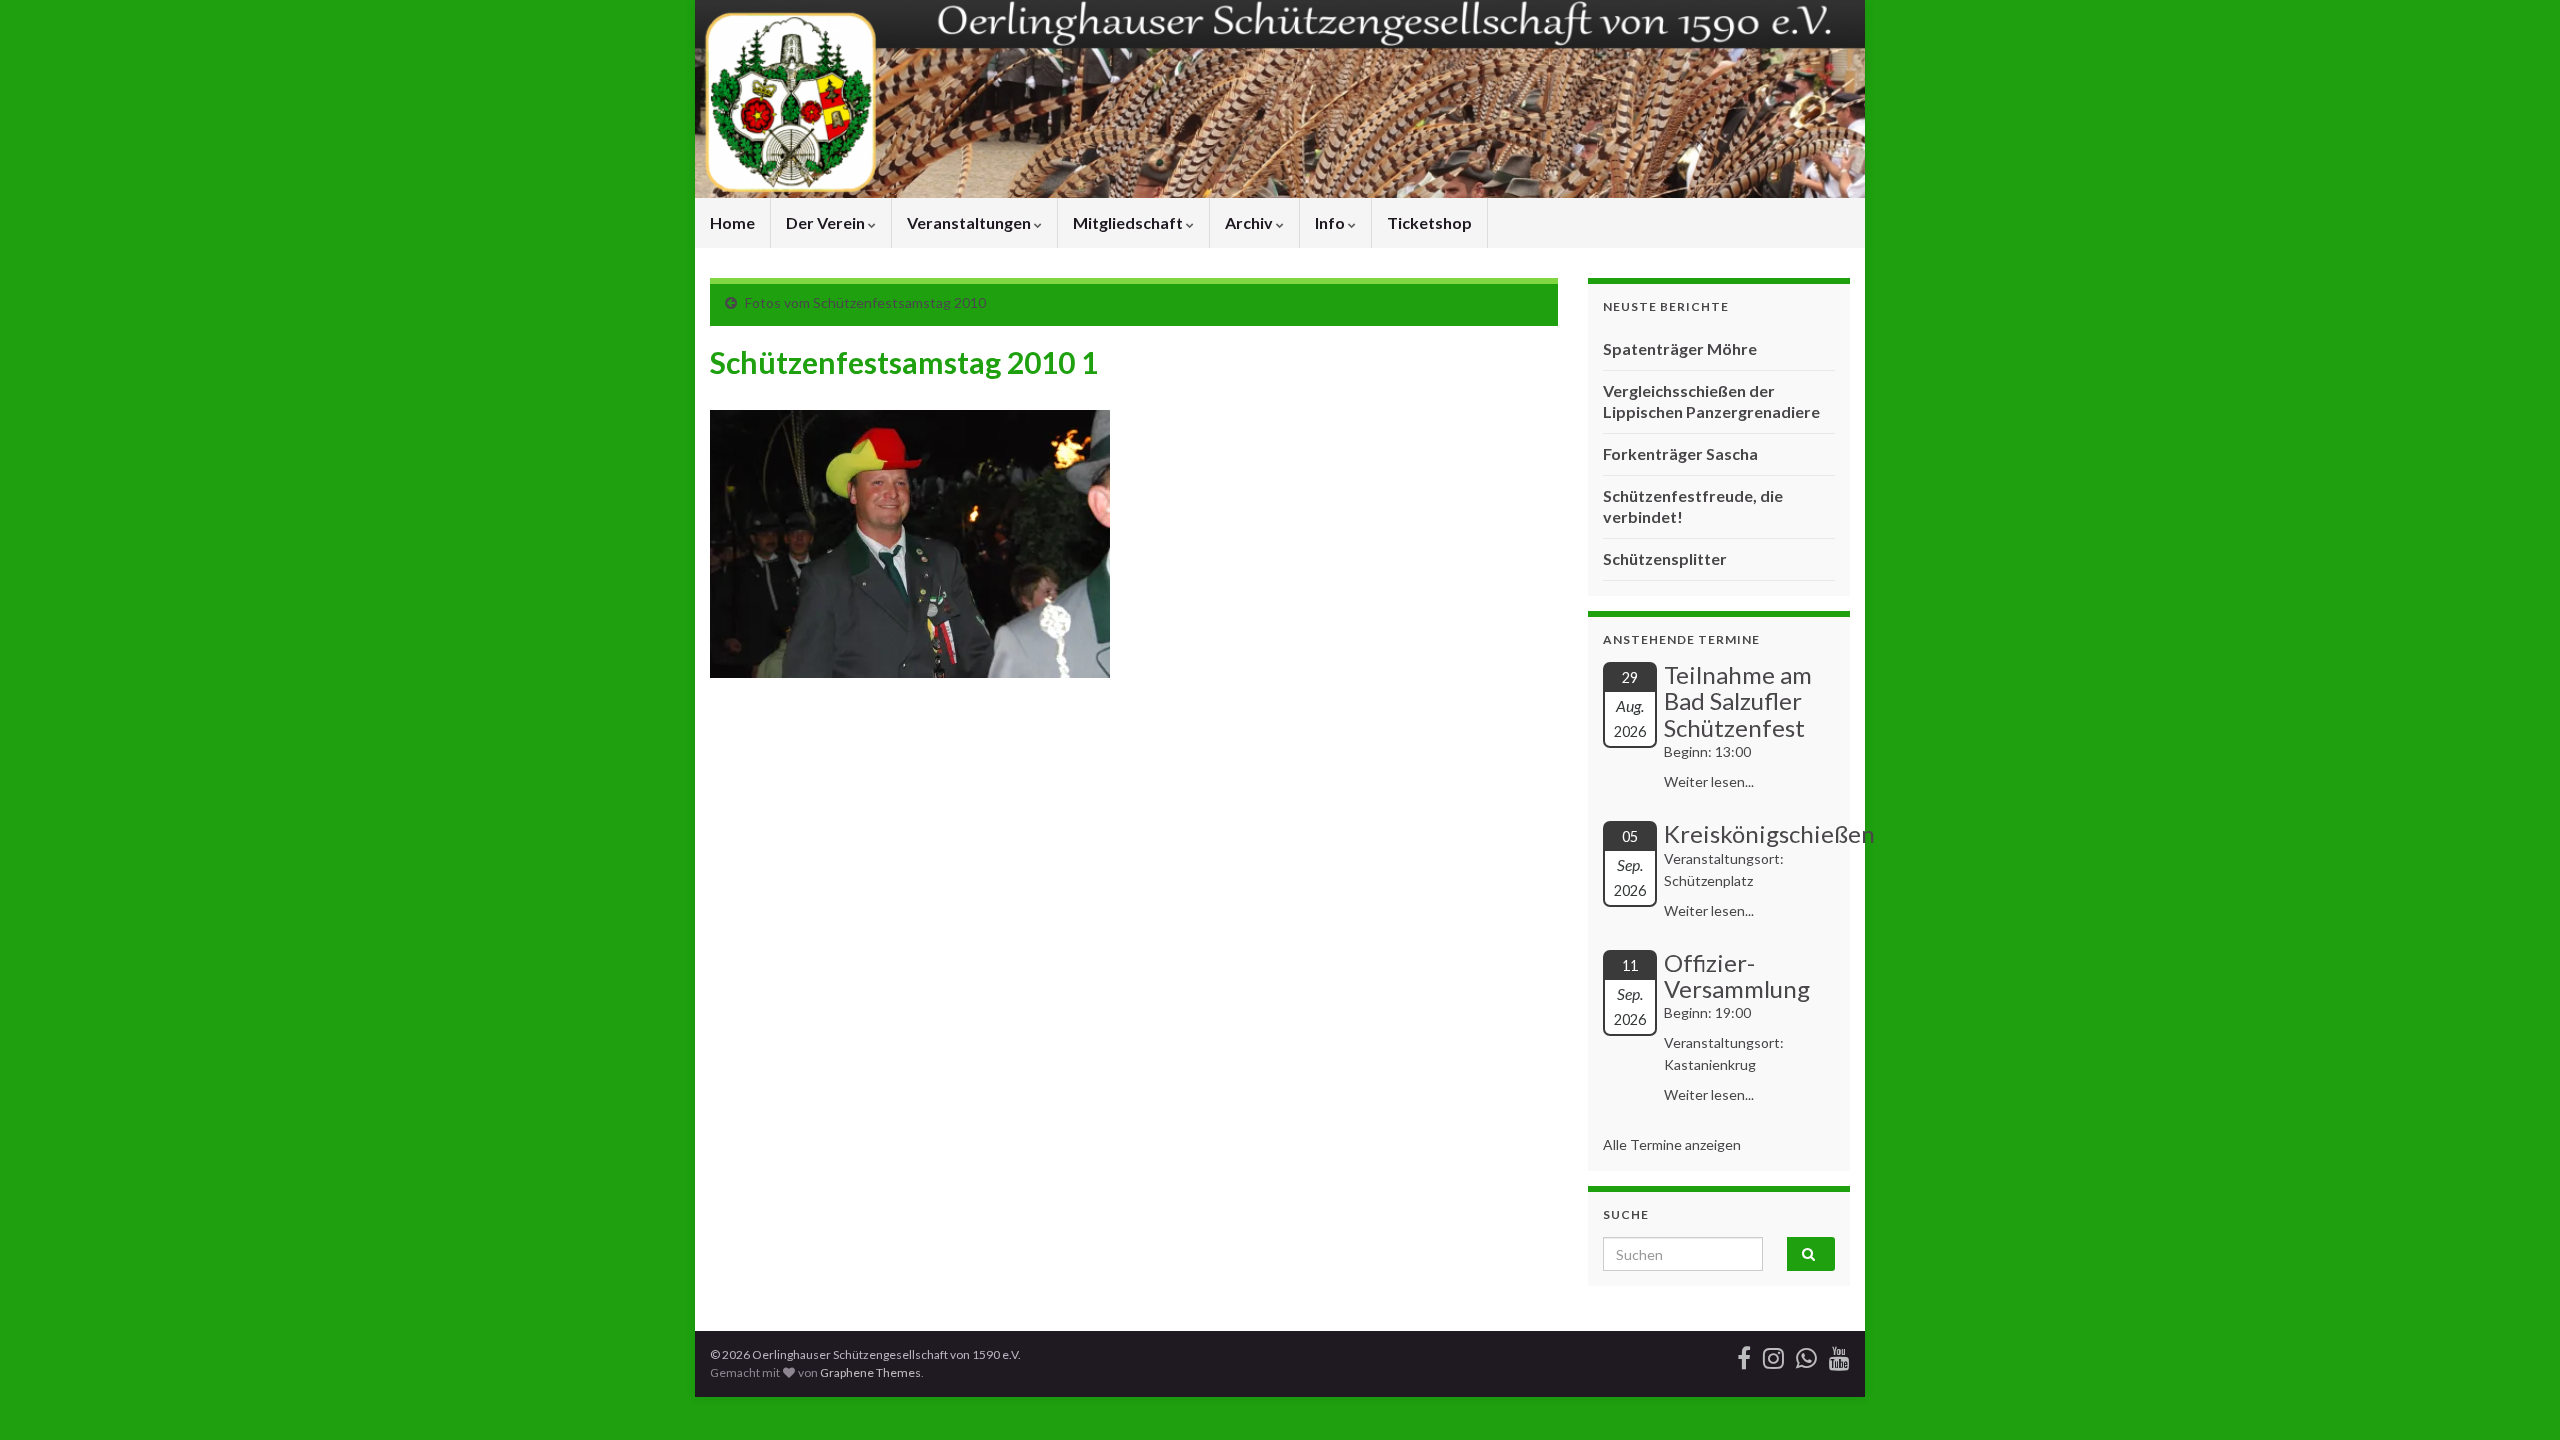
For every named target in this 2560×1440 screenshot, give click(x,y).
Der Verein (827, 222)
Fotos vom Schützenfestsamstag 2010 (865, 302)
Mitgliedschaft (1129, 222)
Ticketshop (1429, 222)
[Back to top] (2515, 1395)
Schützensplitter (1665, 558)
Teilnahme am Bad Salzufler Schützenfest (1738, 701)
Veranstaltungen (970, 222)
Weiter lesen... (1709, 781)
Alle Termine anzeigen (1672, 1144)
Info (1331, 222)
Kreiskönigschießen (1769, 833)
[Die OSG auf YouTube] (1839, 1354)
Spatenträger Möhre (1680, 348)
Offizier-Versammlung (1737, 975)
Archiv (1250, 222)
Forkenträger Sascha (1680, 453)
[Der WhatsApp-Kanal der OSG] (1806, 1354)
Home (732, 222)
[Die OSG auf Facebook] (1744, 1354)
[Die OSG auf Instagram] (1773, 1354)
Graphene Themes (870, 1372)
